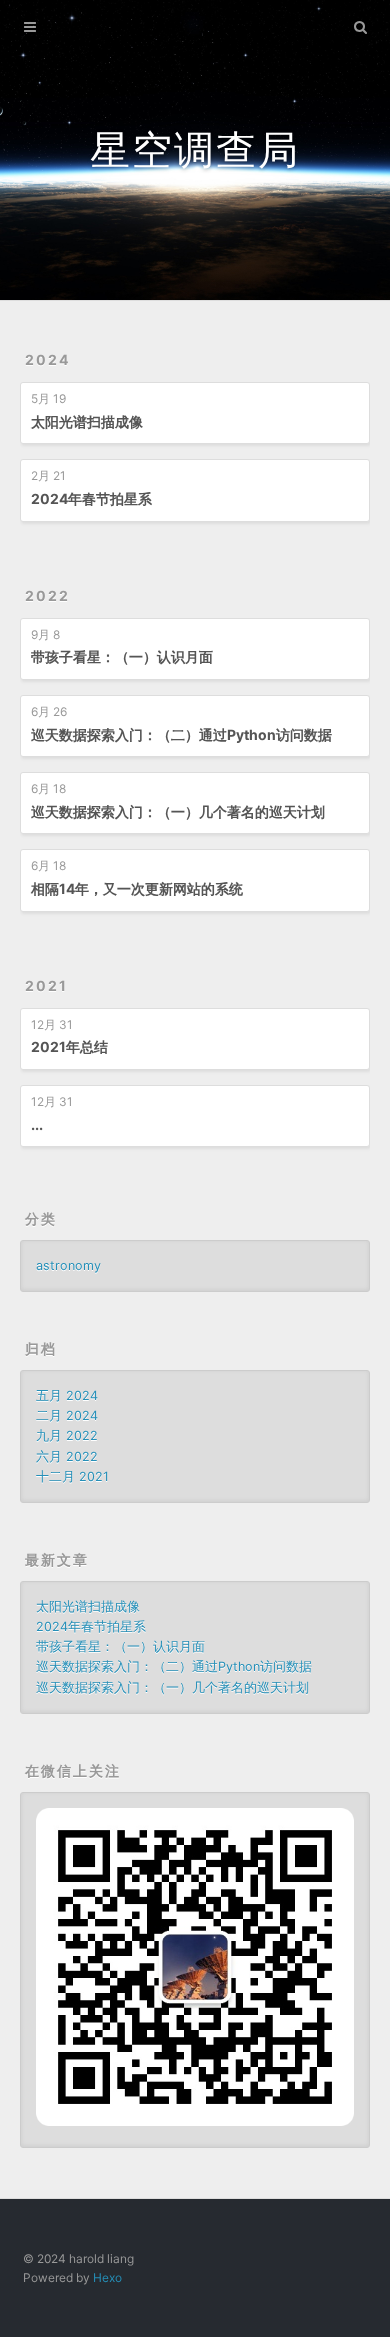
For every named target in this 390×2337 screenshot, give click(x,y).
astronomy (68, 1265)
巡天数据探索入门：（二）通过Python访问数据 (181, 734)
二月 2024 (67, 1415)
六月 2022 (67, 1456)
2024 (47, 359)
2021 (46, 985)
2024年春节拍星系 (91, 498)
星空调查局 (195, 149)
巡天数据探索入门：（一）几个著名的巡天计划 (178, 811)
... (37, 1124)
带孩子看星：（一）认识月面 (122, 656)
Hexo (107, 2277)
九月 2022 (67, 1435)
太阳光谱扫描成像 (87, 421)
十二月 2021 (72, 1476)
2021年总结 (69, 1046)
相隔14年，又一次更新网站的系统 (137, 888)
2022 (47, 595)
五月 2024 (67, 1395)
